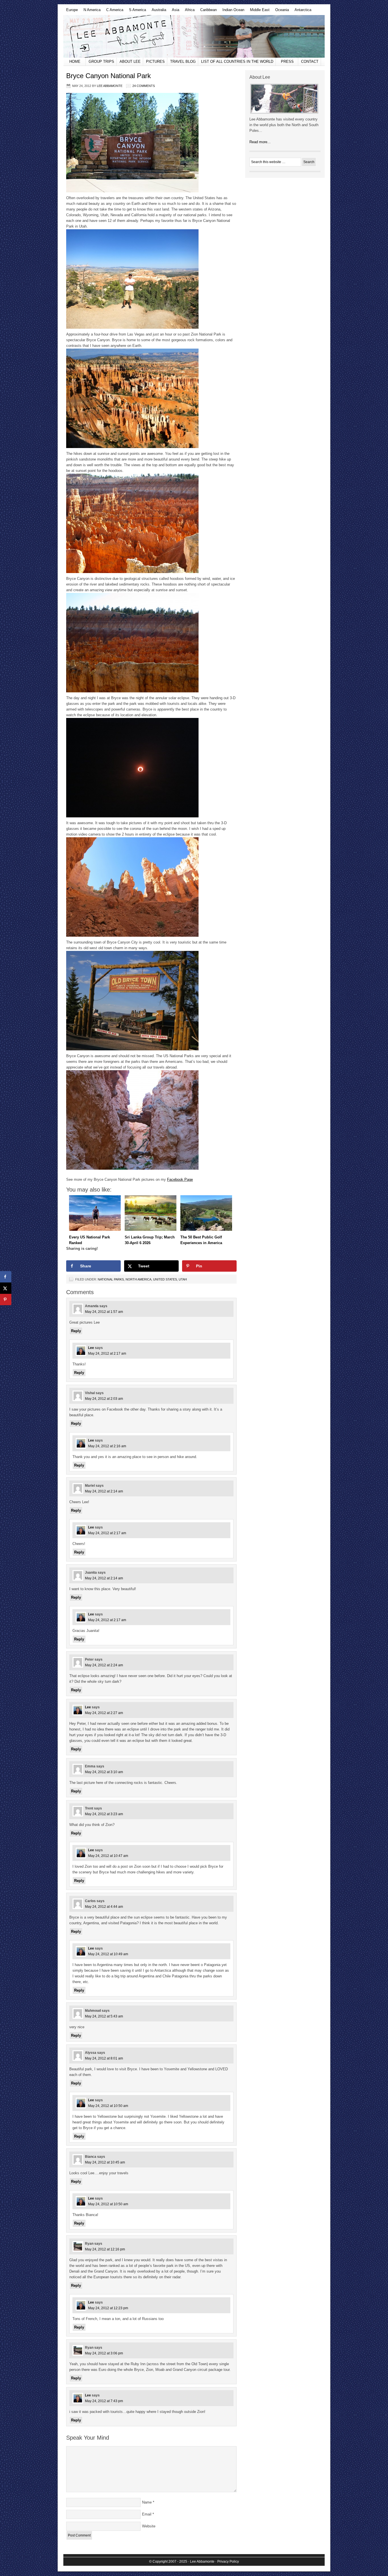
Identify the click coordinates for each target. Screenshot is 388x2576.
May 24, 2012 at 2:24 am (104, 1665)
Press (287, 62)
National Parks (111, 1279)
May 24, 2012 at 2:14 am (104, 1491)
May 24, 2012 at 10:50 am (108, 2106)
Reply (76, 1331)
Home (75, 62)
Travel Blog (183, 62)
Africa (188, 11)
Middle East (258, 11)
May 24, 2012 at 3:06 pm (104, 2353)
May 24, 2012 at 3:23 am (104, 1814)
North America (138, 1279)
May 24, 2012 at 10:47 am (108, 1856)
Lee (91, 1348)
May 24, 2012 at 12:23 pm (108, 2308)
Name (147, 2502)
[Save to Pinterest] (6, 1300)
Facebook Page (180, 1179)
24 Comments (144, 86)
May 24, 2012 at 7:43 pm (104, 2401)
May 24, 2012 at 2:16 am (107, 1446)
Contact (310, 62)
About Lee (130, 62)
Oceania (281, 11)
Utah (183, 1279)
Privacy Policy (228, 2562)
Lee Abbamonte (194, 36)
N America (91, 11)
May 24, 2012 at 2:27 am (104, 1713)
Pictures (155, 62)
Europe (71, 11)
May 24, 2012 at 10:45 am (105, 2162)
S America (136, 11)
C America (113, 11)
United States (165, 1279)
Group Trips (101, 62)
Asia (174, 11)
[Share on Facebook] (6, 1277)
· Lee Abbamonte (201, 2562)
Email (147, 2514)
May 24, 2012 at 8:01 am (104, 2058)
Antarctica (302, 11)
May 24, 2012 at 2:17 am (107, 1353)
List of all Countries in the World (237, 62)
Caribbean (207, 11)
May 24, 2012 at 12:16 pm (105, 2249)
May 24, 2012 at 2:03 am (104, 1399)
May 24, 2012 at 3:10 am (104, 1772)
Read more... (260, 142)
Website (149, 2526)
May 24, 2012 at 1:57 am (104, 1312)
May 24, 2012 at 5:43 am (104, 2016)
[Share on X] (6, 1288)
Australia (158, 11)
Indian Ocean (232, 11)
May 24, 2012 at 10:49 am (108, 1954)
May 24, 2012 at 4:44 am (104, 1907)
